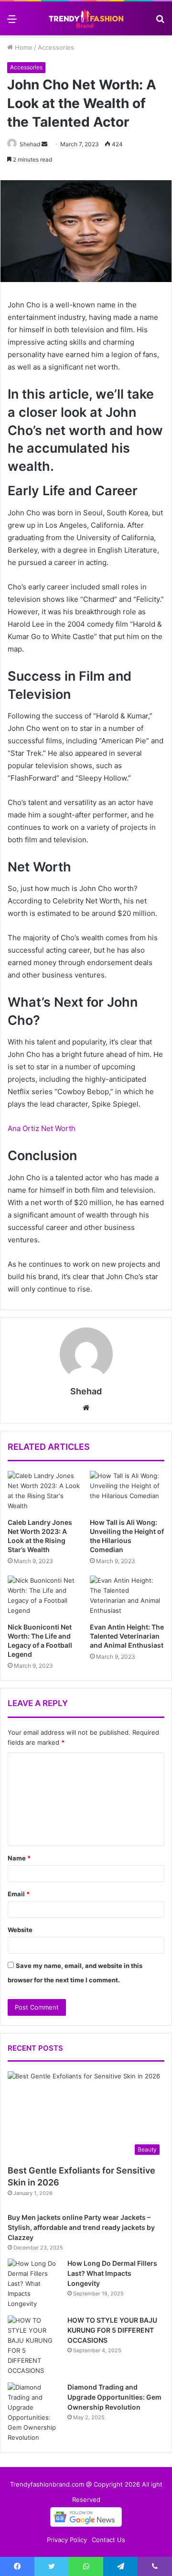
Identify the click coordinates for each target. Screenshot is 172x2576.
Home (23, 47)
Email (19, 1894)
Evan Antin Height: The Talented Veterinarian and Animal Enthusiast (127, 1636)
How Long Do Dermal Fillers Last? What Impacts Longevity (112, 2273)
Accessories (56, 47)
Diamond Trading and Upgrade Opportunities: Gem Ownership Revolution (114, 2397)
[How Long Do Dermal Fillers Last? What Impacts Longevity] (34, 2284)
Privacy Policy (67, 2540)
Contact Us (108, 2540)
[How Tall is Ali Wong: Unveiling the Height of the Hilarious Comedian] (127, 1492)
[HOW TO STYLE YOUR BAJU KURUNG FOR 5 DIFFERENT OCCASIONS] (34, 2346)
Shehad (30, 144)
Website (20, 1930)
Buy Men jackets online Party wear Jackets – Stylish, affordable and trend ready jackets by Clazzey (81, 2227)
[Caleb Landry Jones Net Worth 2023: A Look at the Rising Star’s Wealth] (45, 1492)
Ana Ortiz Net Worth (42, 1128)
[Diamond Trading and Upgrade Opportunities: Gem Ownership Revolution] (34, 2413)
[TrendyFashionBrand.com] (86, 18)
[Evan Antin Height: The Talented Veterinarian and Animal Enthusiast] (127, 1597)
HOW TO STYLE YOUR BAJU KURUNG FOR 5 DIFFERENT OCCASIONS (112, 2330)
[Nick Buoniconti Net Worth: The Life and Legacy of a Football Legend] (45, 1597)
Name (19, 1858)
